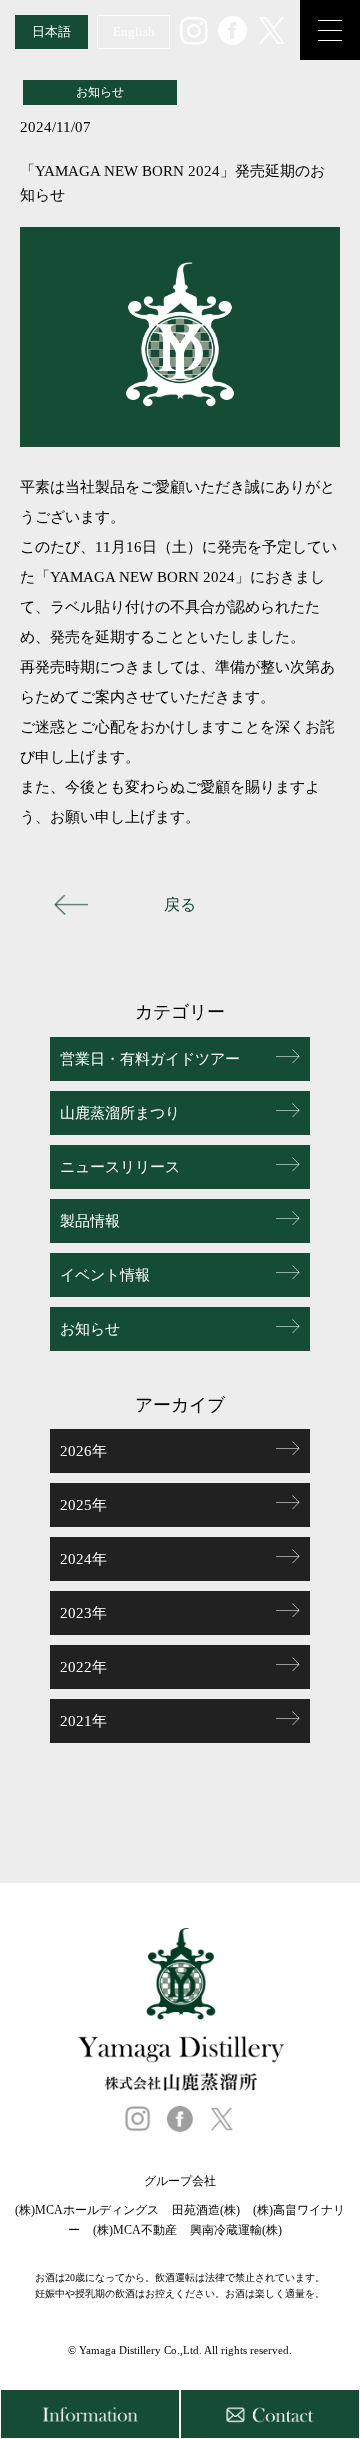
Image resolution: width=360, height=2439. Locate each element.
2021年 (83, 1721)
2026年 (83, 1451)
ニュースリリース (120, 1167)
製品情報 (90, 1221)
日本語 (51, 31)
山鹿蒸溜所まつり (120, 1113)
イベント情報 (105, 1275)
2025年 (83, 1505)
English (134, 31)
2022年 (83, 1667)
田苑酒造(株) (206, 2210)
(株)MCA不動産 (135, 2230)
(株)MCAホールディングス (87, 2210)
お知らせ (90, 1329)
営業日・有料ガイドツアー (150, 1059)
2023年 (83, 1613)
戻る (180, 904)
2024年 (83, 1559)
